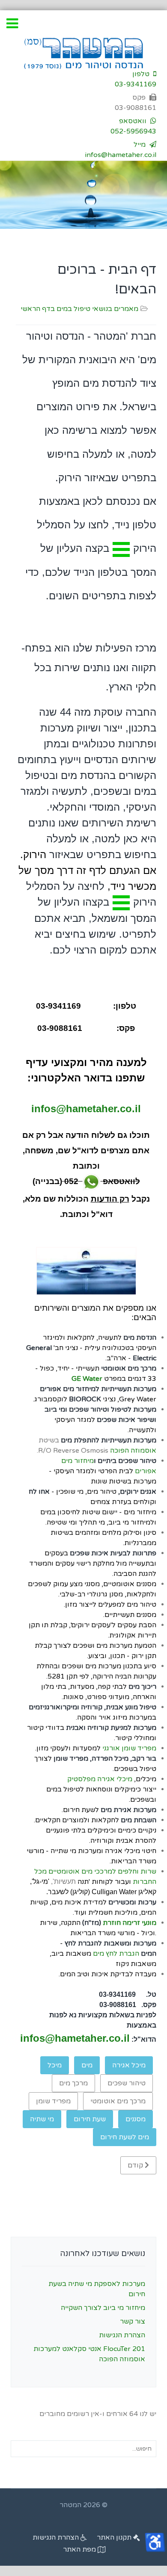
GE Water (87, 1379)
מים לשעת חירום (125, 2137)
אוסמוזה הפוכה (133, 1451)
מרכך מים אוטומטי (118, 2101)
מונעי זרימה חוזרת (130, 1923)
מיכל (55, 2065)
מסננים (136, 2119)
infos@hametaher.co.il (86, 1109)
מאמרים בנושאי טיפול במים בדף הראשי (79, 309)
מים (87, 2065)
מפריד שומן (53, 2101)
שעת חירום (90, 2119)
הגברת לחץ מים (116, 1954)
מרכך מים (73, 2083)
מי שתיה (42, 2119)
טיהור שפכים (127, 2083)
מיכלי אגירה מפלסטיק (100, 1779)
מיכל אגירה (129, 2065)
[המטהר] (83, 53)
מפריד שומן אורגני (129, 1748)
